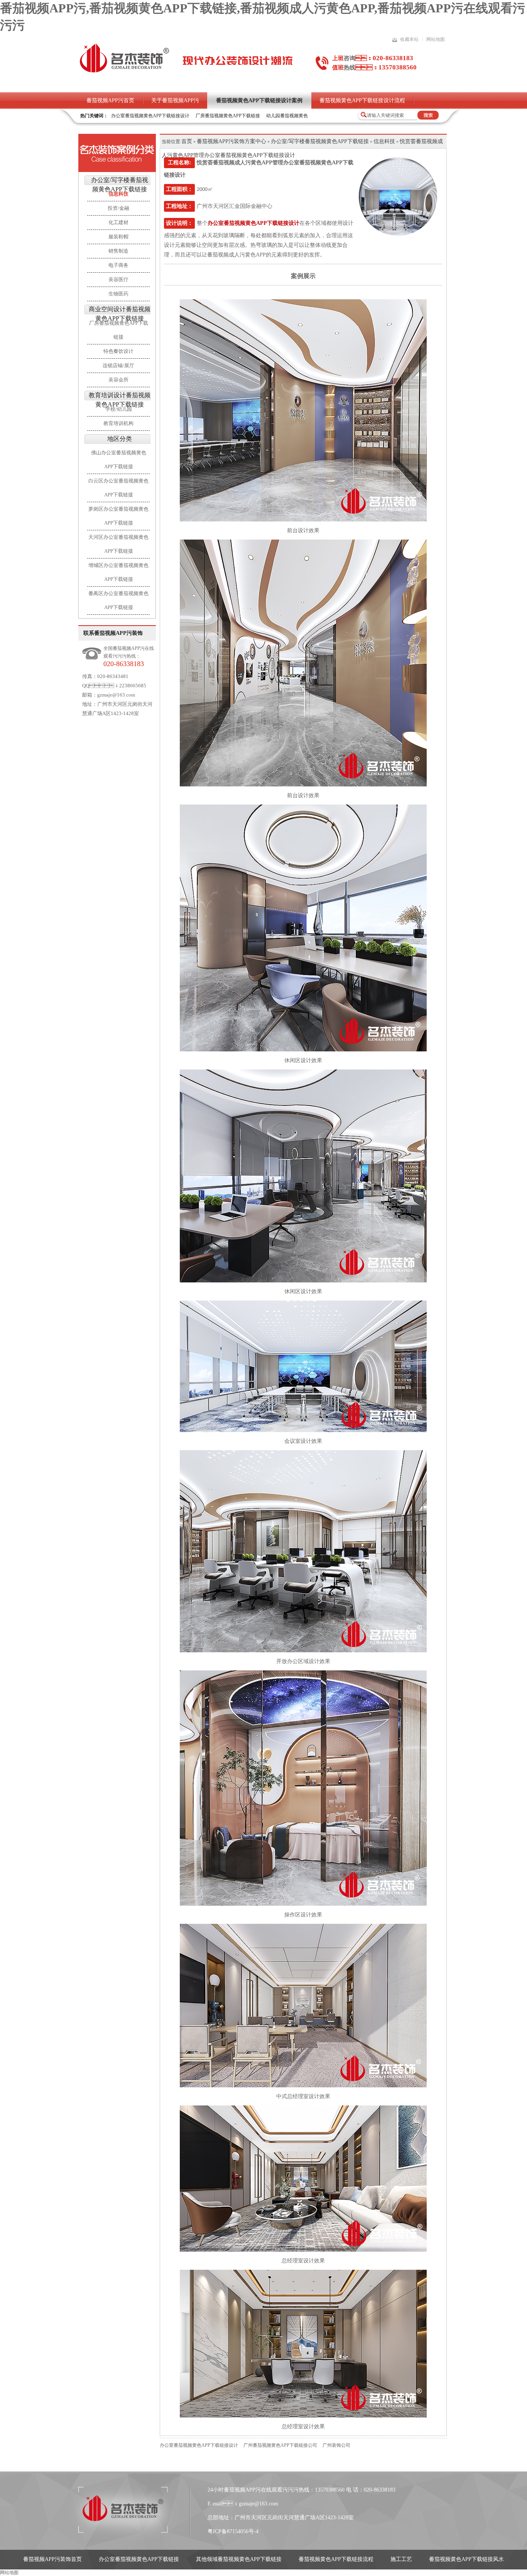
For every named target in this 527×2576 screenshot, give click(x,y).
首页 (187, 141)
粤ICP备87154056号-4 (233, 2531)
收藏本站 (409, 39)
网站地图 (436, 39)
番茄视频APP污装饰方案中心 (231, 141)
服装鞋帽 (118, 237)
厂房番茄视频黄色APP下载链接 (228, 116)
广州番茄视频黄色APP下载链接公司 (280, 2445)
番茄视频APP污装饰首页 (52, 2559)
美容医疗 (118, 279)
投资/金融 (118, 208)
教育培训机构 (118, 423)
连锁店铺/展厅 (118, 365)
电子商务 (118, 265)
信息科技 (384, 141)
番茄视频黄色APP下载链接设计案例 (259, 100)
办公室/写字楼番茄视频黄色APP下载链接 (120, 185)
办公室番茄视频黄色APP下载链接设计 (150, 116)
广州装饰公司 (336, 2445)
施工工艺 (401, 2559)
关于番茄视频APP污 (175, 100)
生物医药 (118, 294)
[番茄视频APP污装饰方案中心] (117, 153)
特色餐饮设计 (118, 351)
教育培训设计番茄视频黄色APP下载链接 (120, 400)
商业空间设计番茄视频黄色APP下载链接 (120, 314)
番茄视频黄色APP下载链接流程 (336, 2559)
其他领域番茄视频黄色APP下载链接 (239, 2559)
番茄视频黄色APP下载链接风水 (466, 2559)
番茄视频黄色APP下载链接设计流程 (362, 100)
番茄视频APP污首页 (110, 100)
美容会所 (118, 380)
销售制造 (118, 251)
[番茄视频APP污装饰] (124, 72)
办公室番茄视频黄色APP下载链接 (139, 2559)
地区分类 (120, 439)
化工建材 (118, 222)
